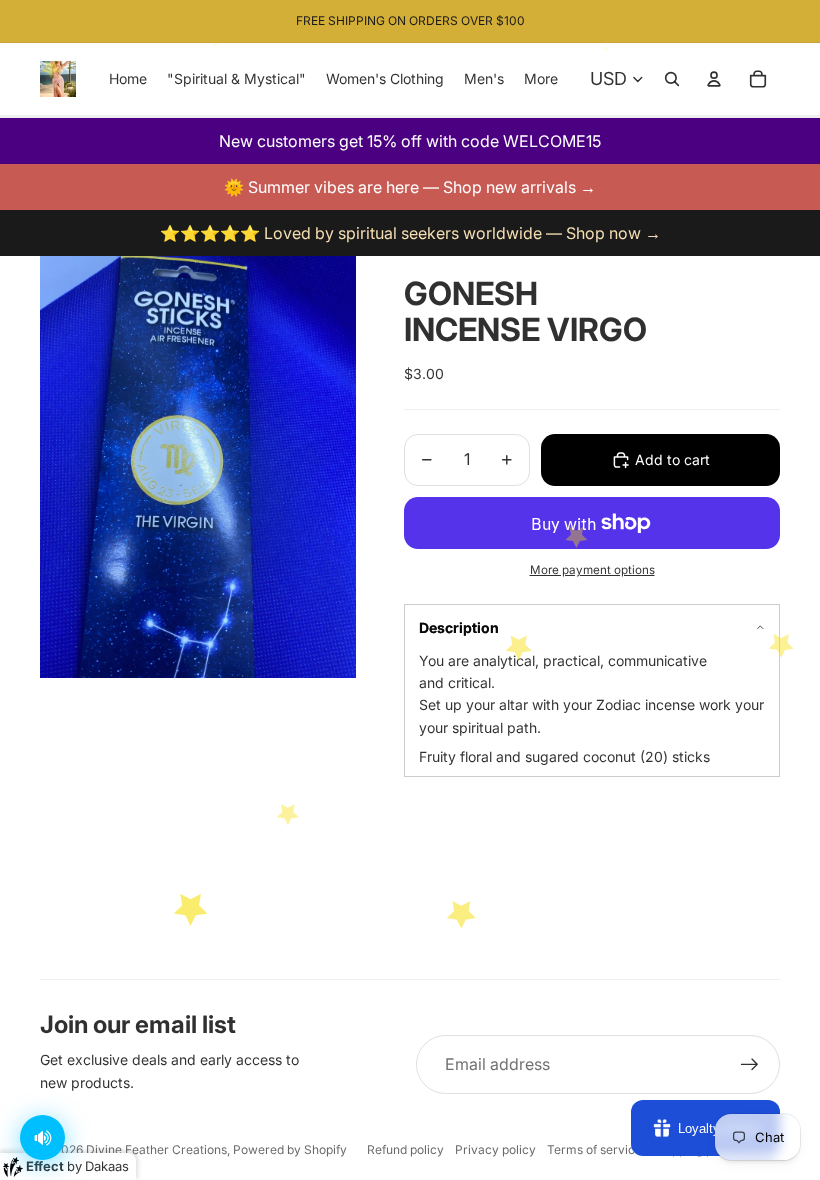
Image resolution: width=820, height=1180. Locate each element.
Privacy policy (495, 1149)
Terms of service (594, 1149)
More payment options (592, 570)
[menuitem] (541, 79)
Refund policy (405, 1149)
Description (459, 627)
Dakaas (107, 1166)
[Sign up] (750, 1065)
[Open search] (672, 79)
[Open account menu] (714, 79)
